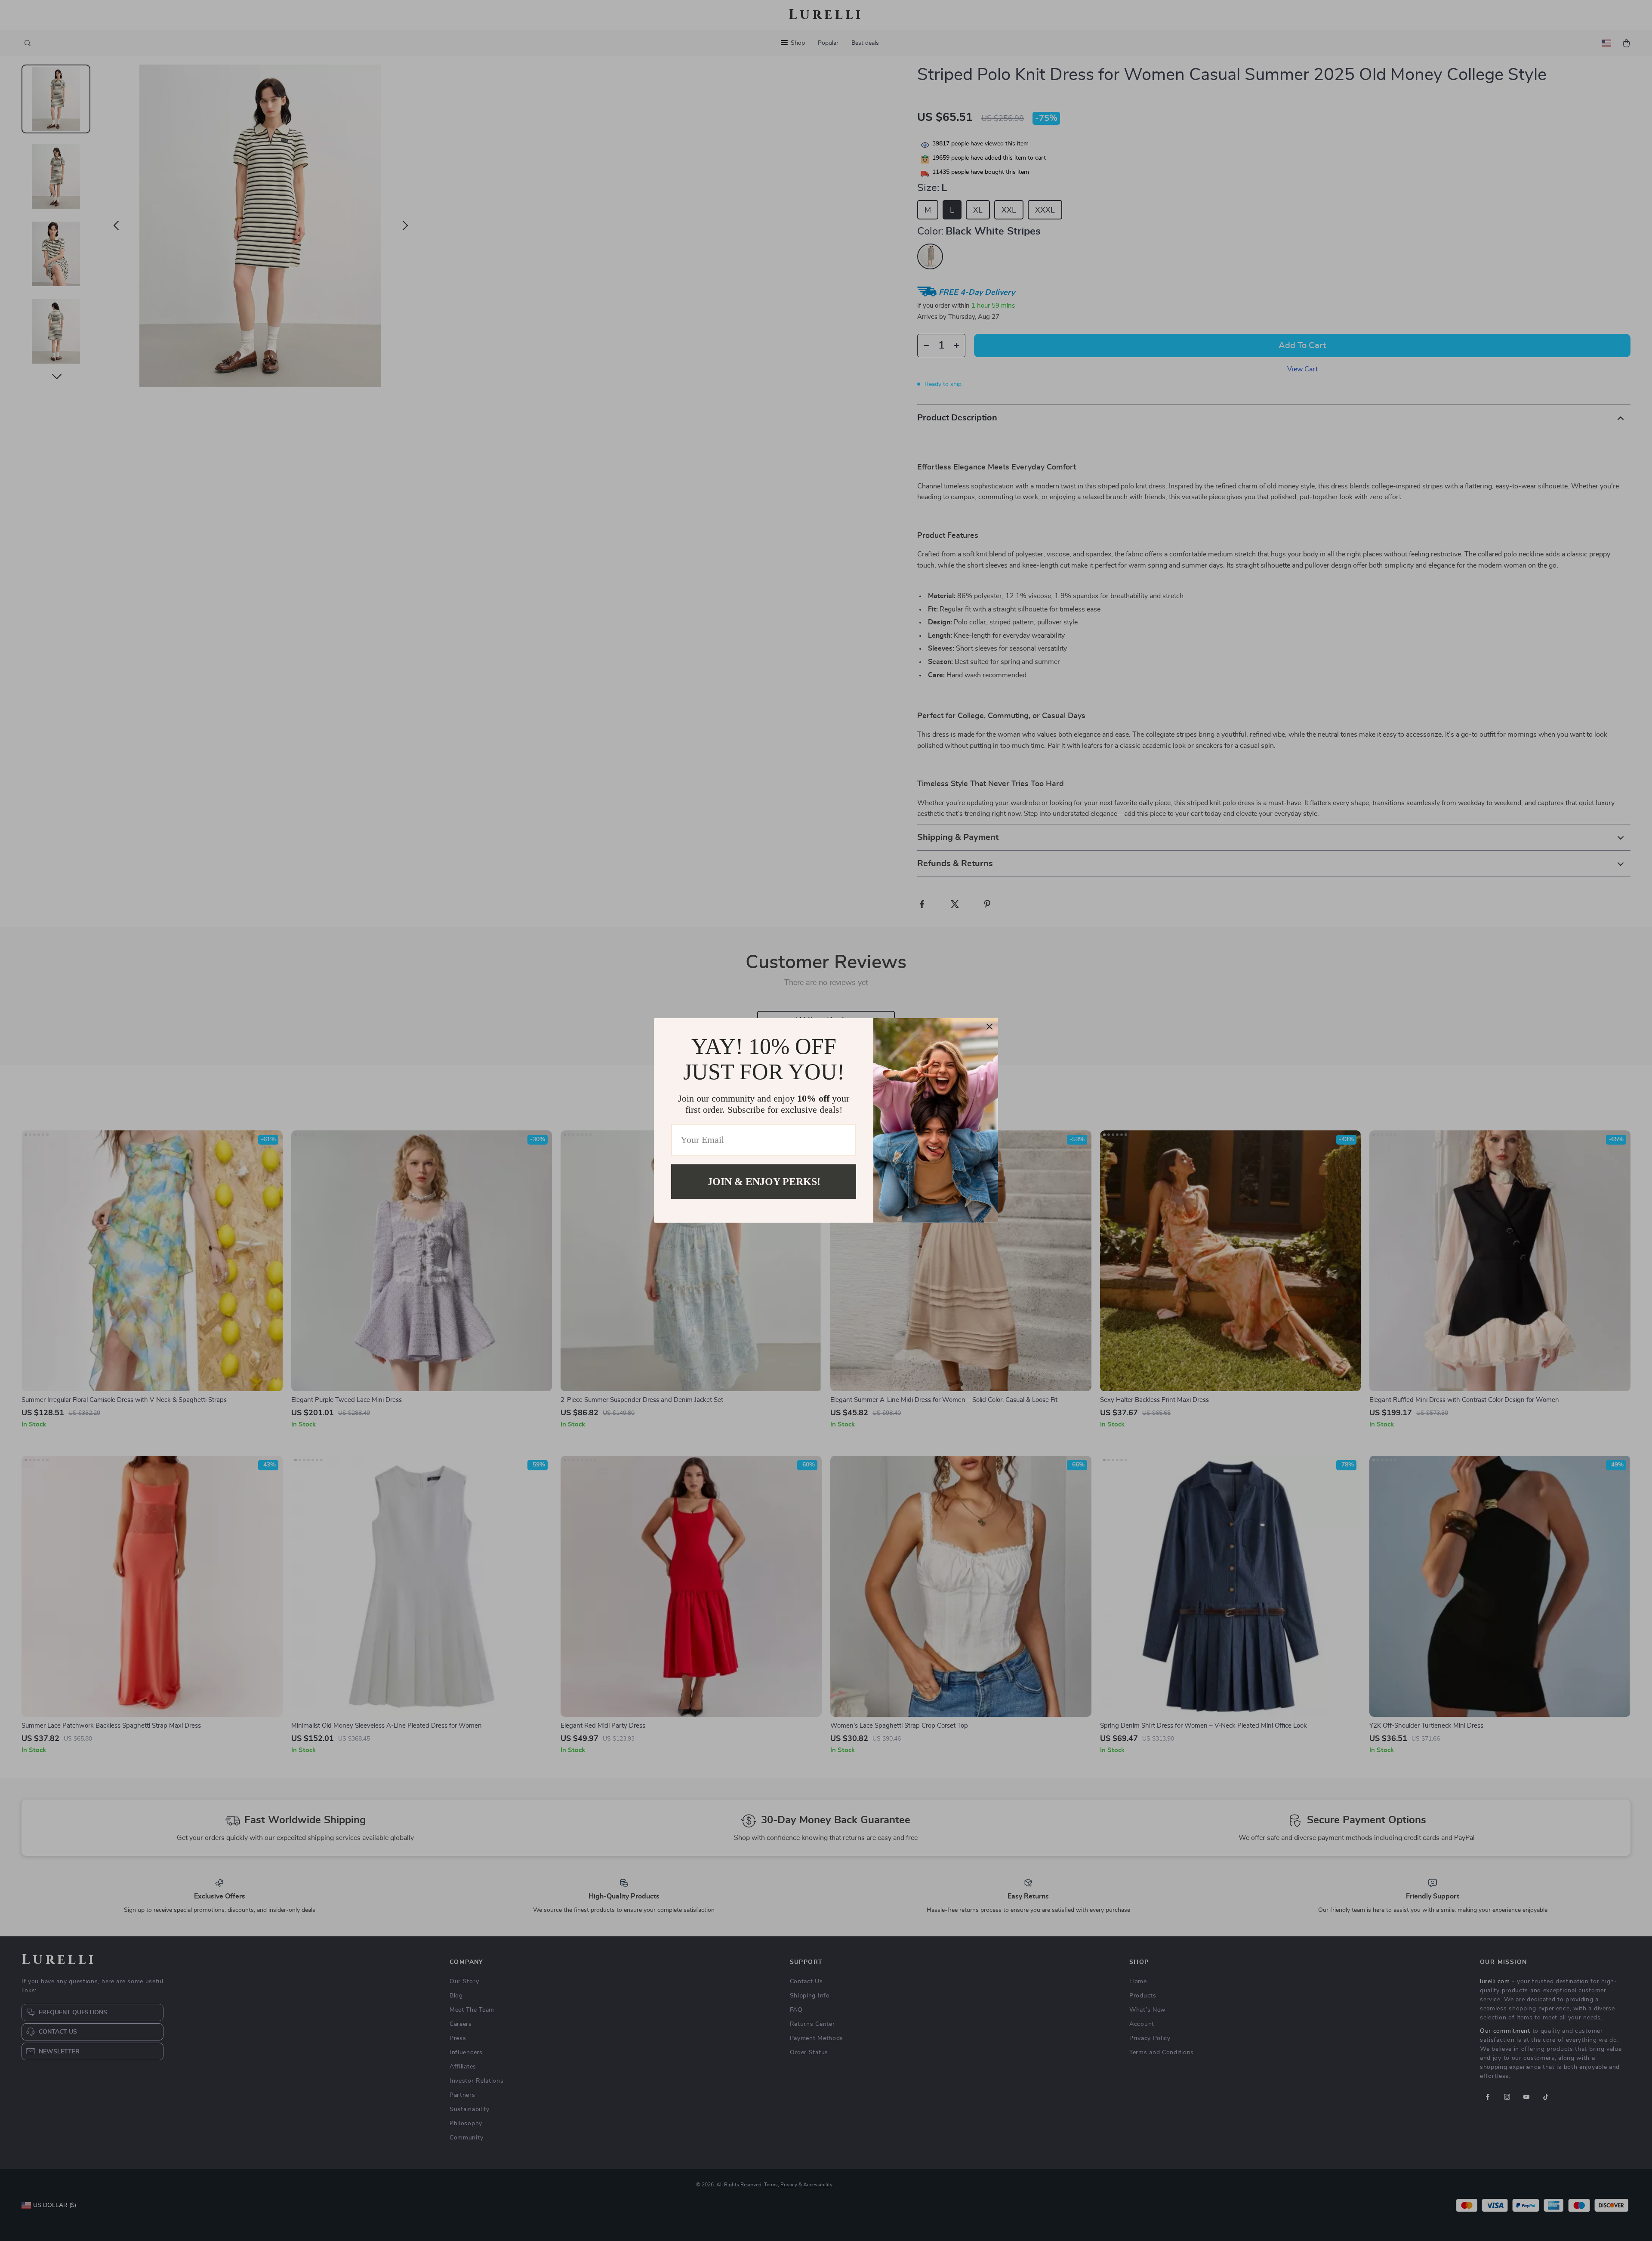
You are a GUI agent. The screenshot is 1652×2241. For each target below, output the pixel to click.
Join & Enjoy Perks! (764, 1182)
